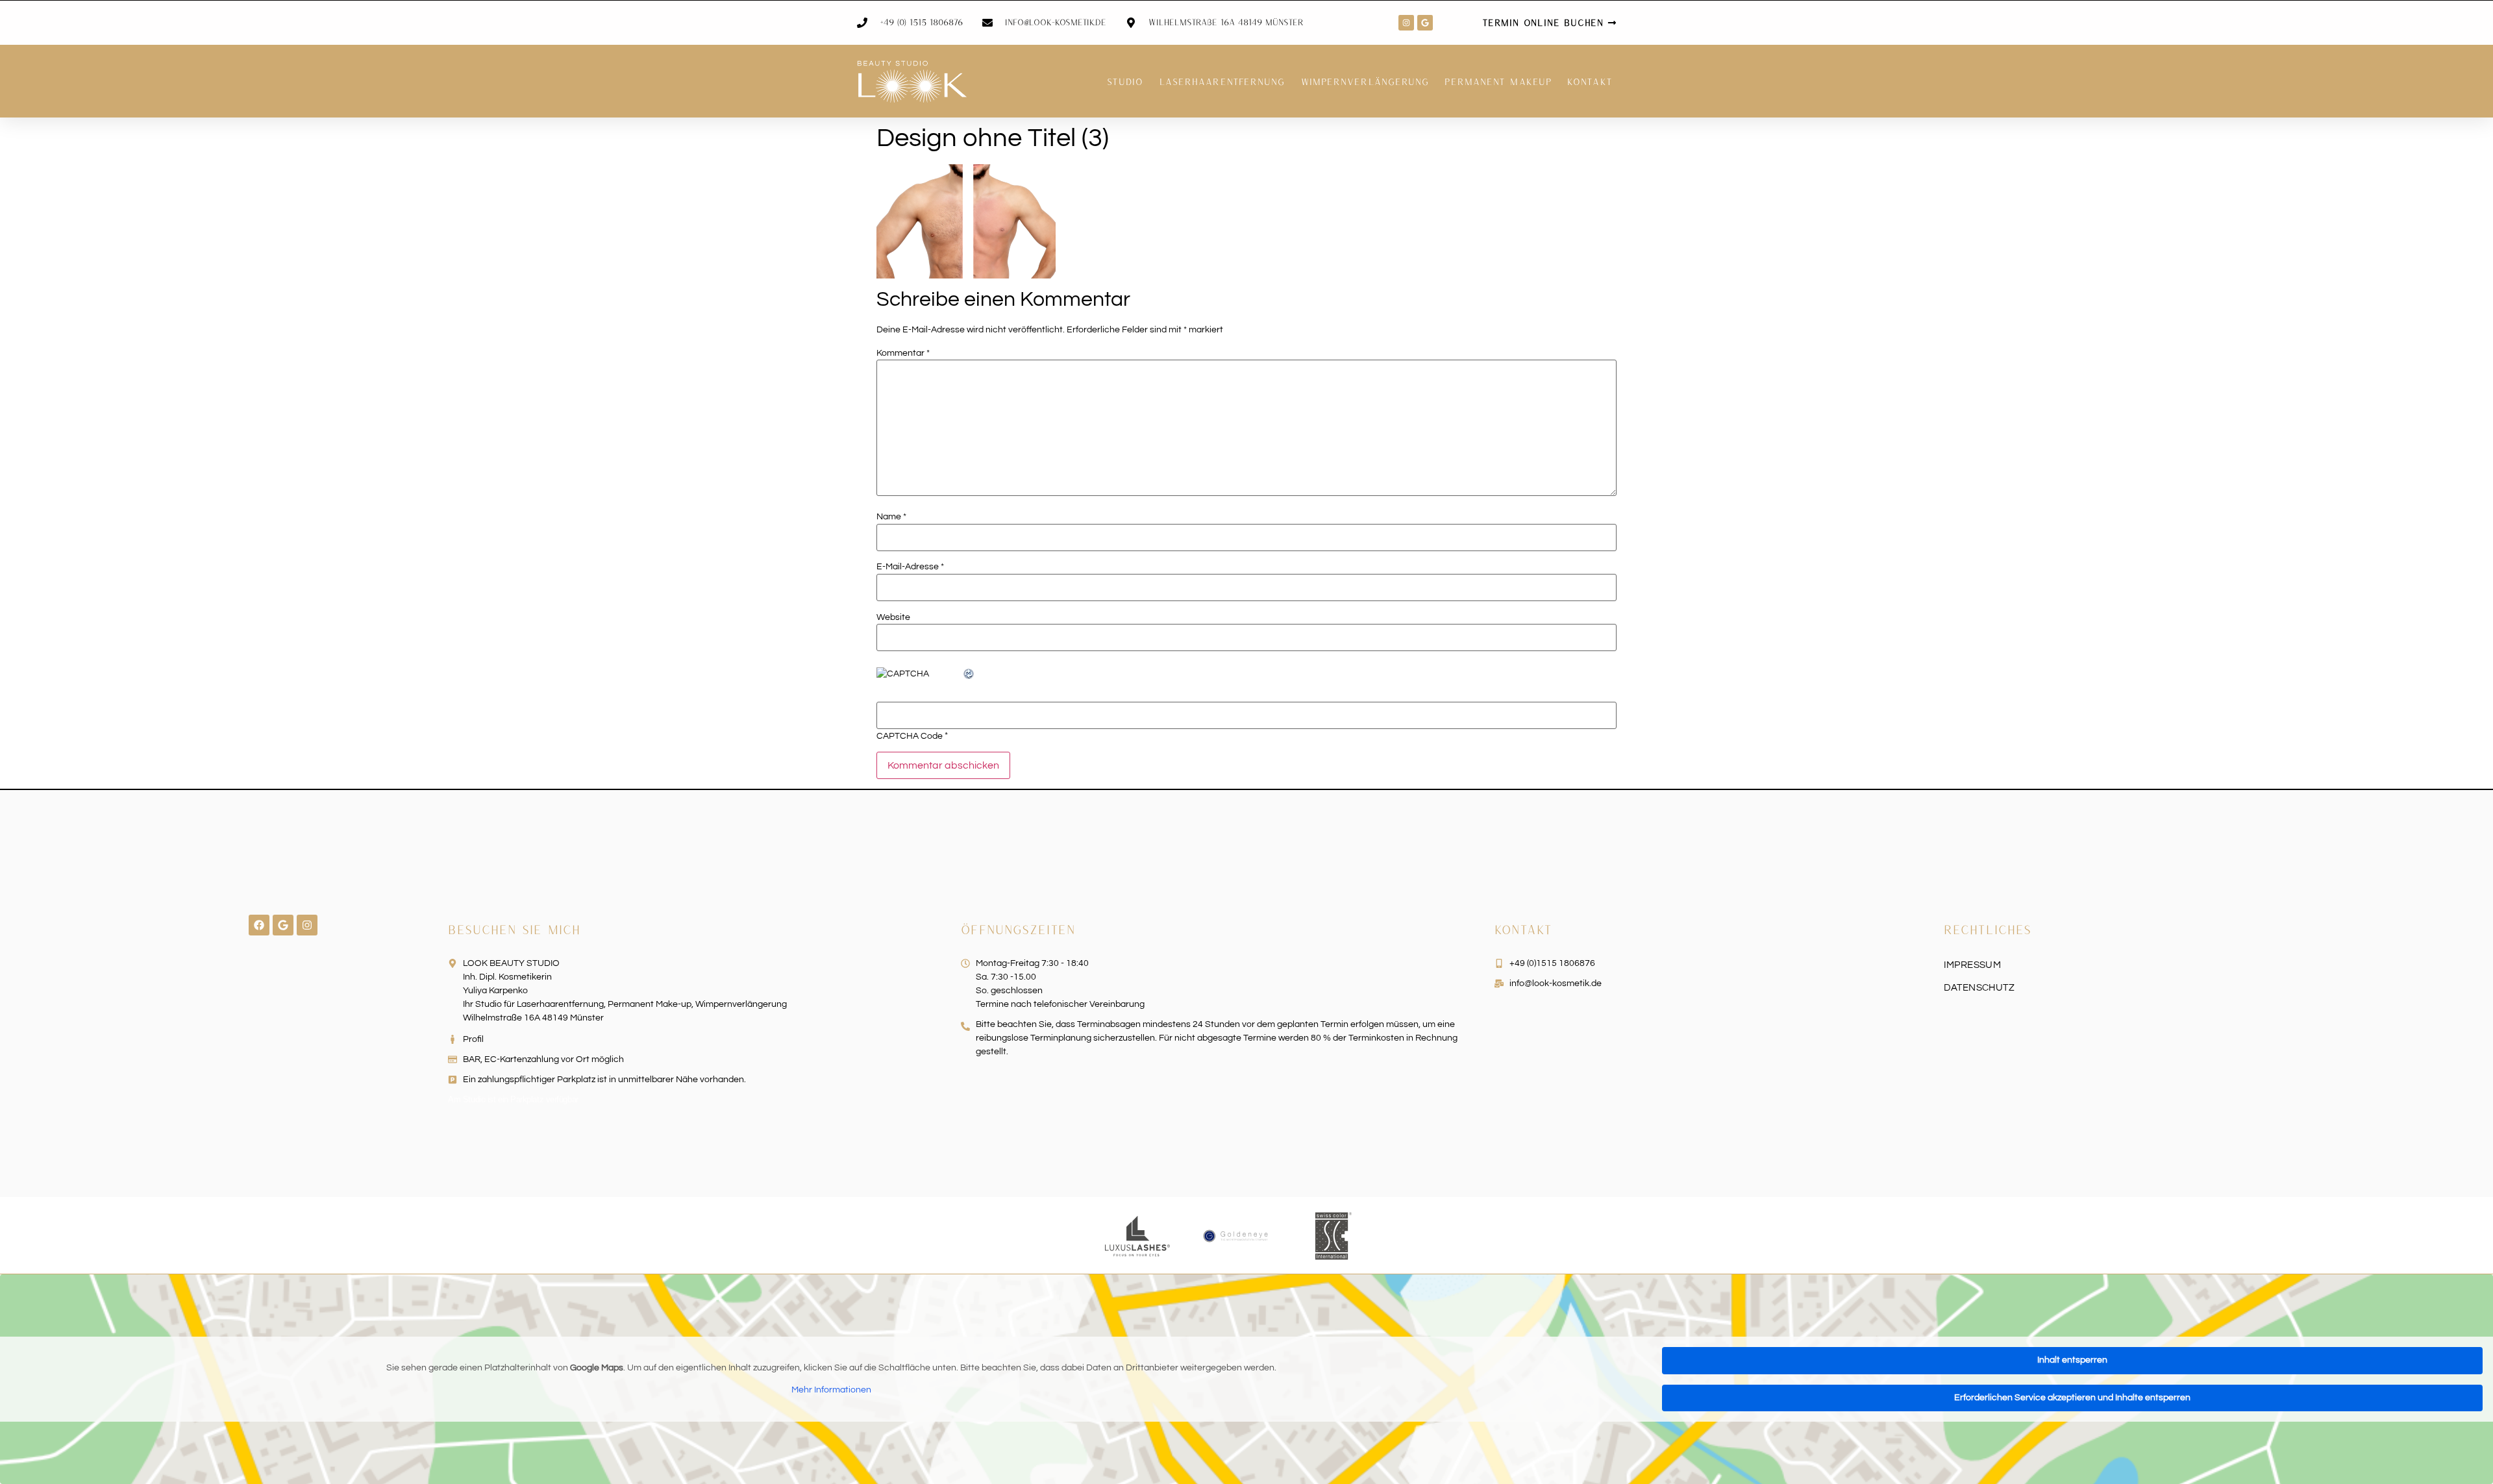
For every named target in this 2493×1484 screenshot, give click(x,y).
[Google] (1425, 23)
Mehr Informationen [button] (831, 1390)
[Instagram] (1406, 23)
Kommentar (903, 353)
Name (891, 517)
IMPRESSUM (1973, 965)
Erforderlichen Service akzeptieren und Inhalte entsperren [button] (2072, 1398)
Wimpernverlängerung (1365, 81)
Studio (1125, 81)
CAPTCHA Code (910, 736)
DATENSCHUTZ (1979, 988)
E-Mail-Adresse (910, 567)
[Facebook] (259, 925)
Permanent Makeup (1498, 81)
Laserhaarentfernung (1222, 81)
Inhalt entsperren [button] (2072, 1360)
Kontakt (1590, 81)
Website (893, 617)
